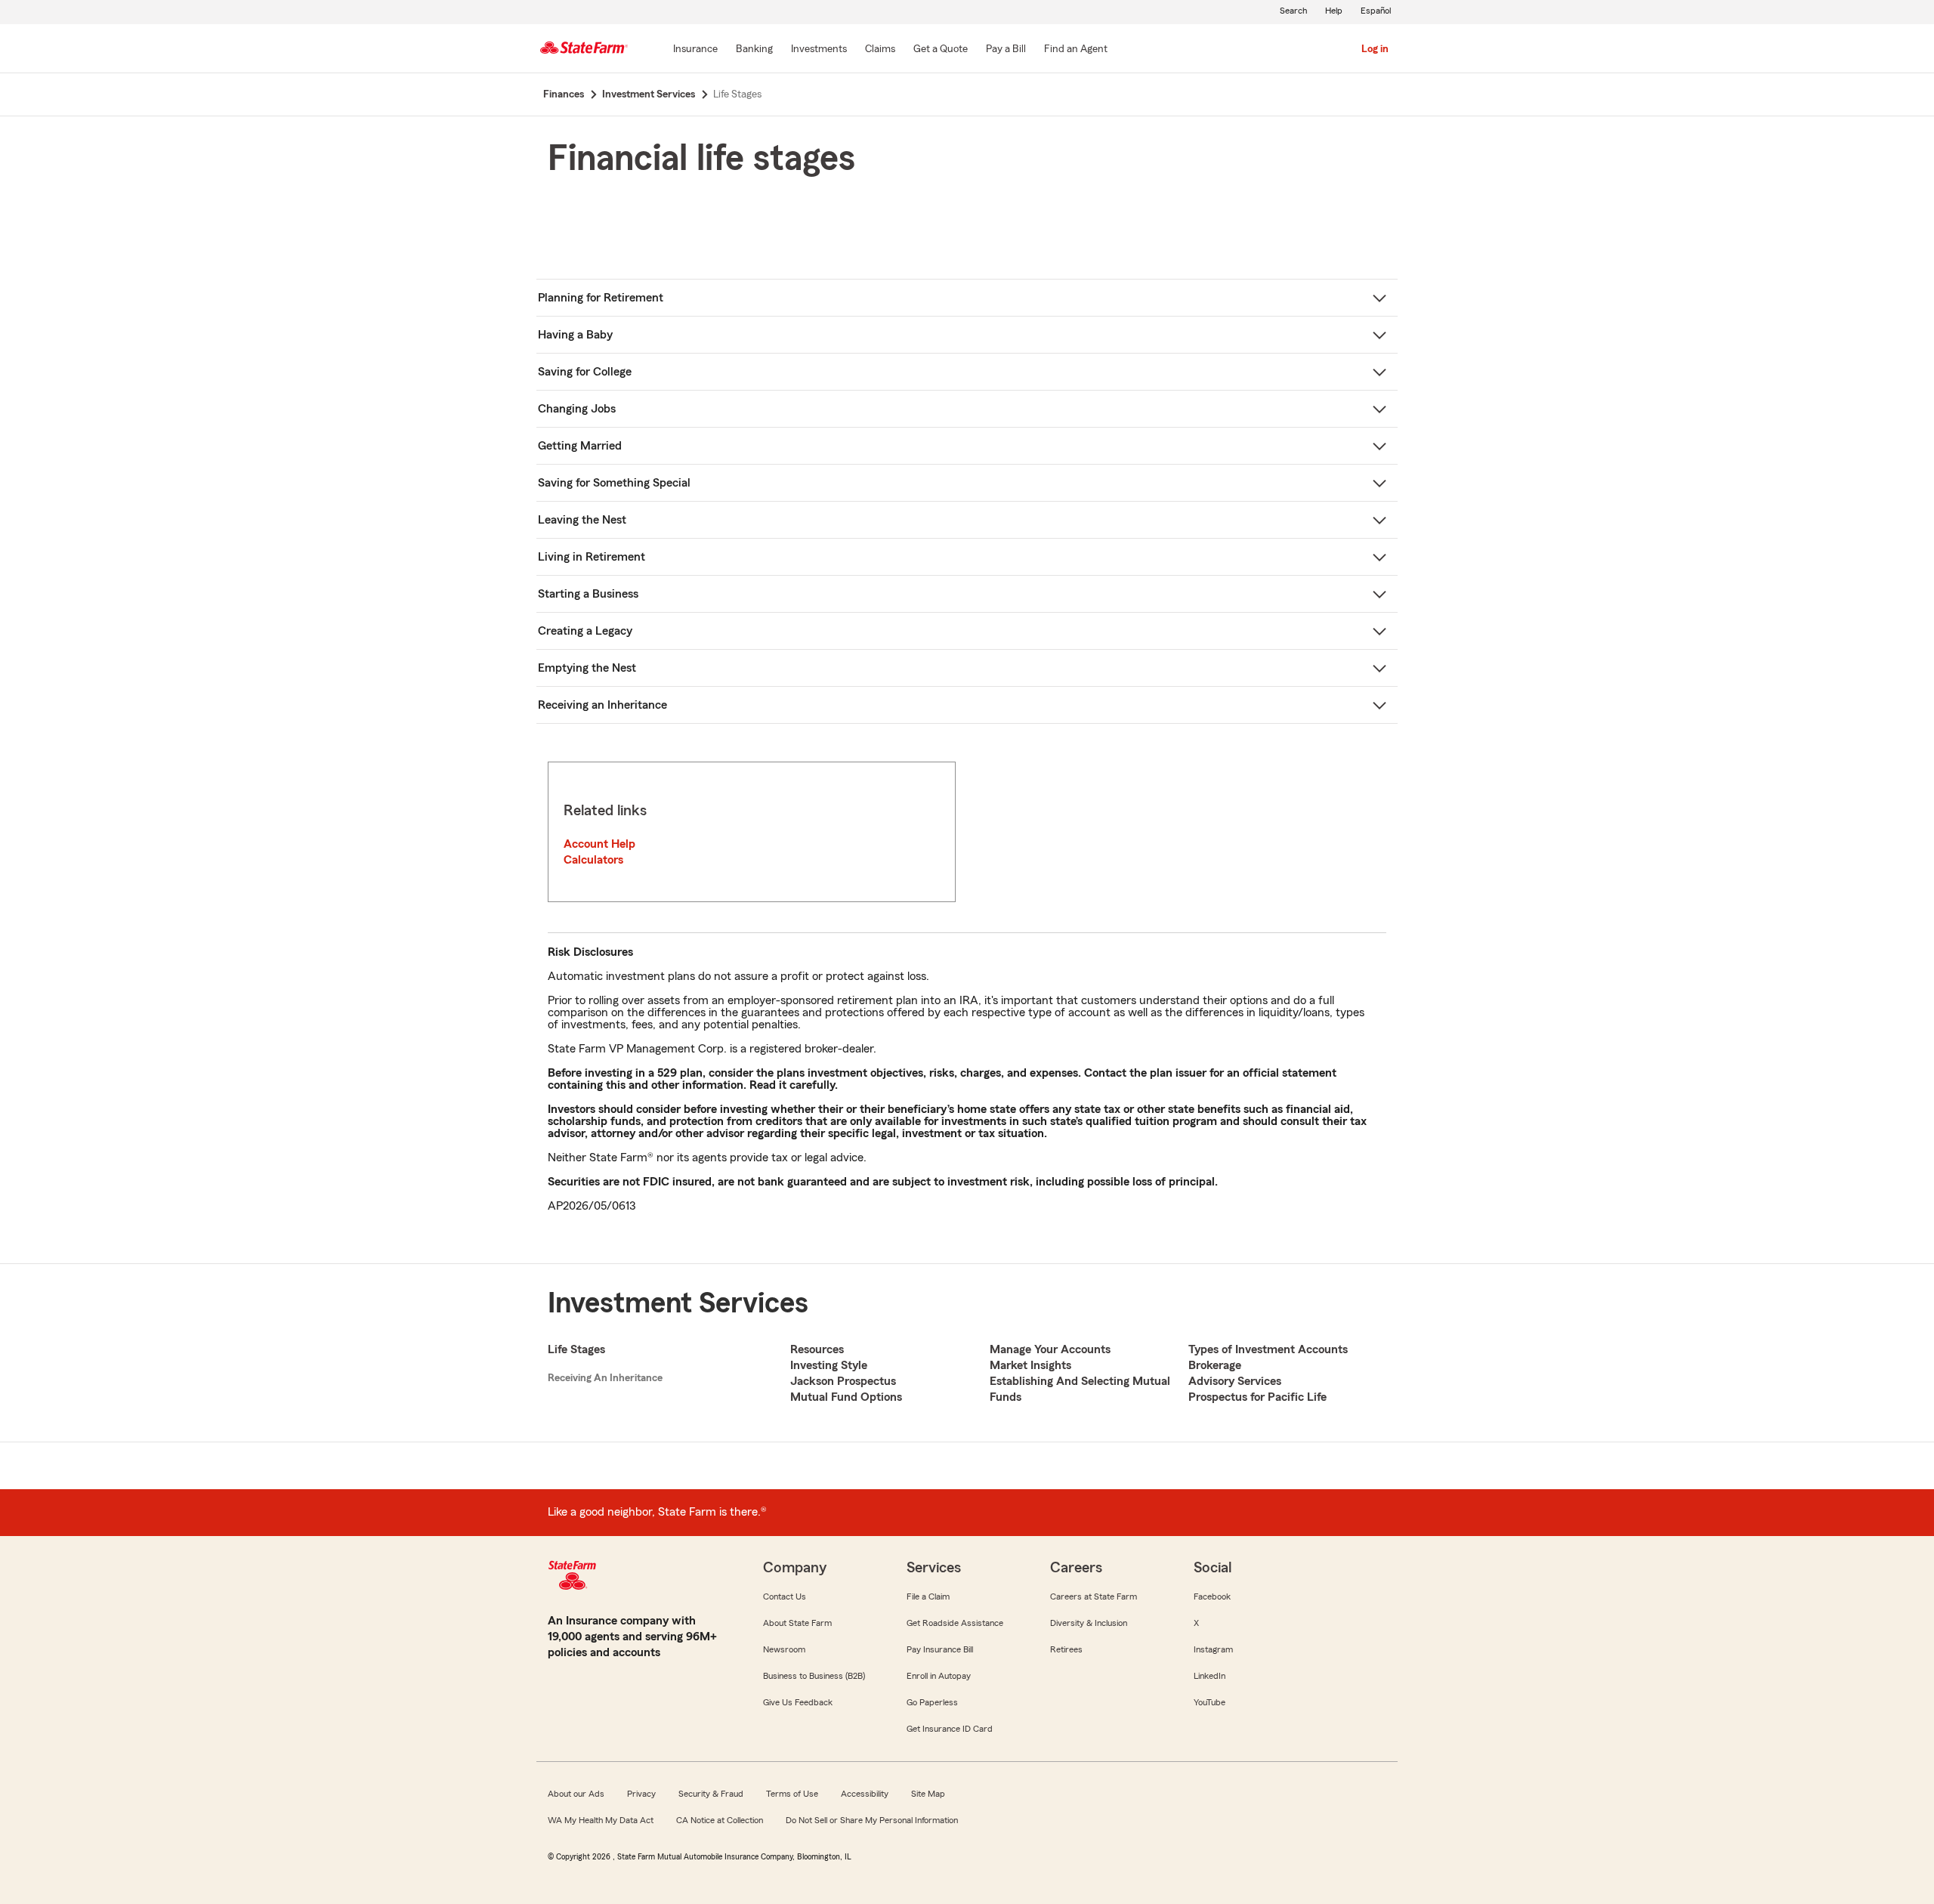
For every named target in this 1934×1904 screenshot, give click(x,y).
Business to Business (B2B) (814, 1676)
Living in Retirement (592, 557)
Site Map (928, 1794)
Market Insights (1030, 1365)
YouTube (1210, 1702)
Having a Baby (575, 335)
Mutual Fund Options (846, 1397)
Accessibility (865, 1794)
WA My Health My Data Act (601, 1820)
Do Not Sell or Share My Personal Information (872, 1820)
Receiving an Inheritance (602, 705)
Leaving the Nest (582, 520)
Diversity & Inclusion (1089, 1623)
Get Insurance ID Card (950, 1729)
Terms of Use (792, 1794)
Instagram (1213, 1649)
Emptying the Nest (587, 668)
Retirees (1066, 1649)
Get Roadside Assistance (955, 1623)
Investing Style (829, 1365)
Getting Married (580, 446)
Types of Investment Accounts (1268, 1349)
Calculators (593, 860)
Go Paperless (932, 1702)
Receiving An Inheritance (605, 1378)
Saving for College (585, 372)
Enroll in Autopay (939, 1676)
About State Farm (797, 1623)
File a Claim (928, 1596)
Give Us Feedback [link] (798, 1702)
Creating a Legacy (585, 631)
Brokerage (1215, 1365)
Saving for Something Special (614, 483)
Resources (817, 1349)
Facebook (1212, 1596)
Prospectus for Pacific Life (1257, 1397)
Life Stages (576, 1349)
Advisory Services (1235, 1381)
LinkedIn (1210, 1676)
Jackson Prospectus (843, 1381)
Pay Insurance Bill (940, 1649)
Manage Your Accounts (1050, 1349)
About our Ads (576, 1794)
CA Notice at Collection (720, 1820)
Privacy (641, 1794)
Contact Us (785, 1596)
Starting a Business (588, 594)
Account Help (599, 844)
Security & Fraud (711, 1794)
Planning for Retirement (601, 298)
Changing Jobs (577, 409)
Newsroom (784, 1649)
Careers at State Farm (1094, 1596)
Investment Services (678, 1303)
